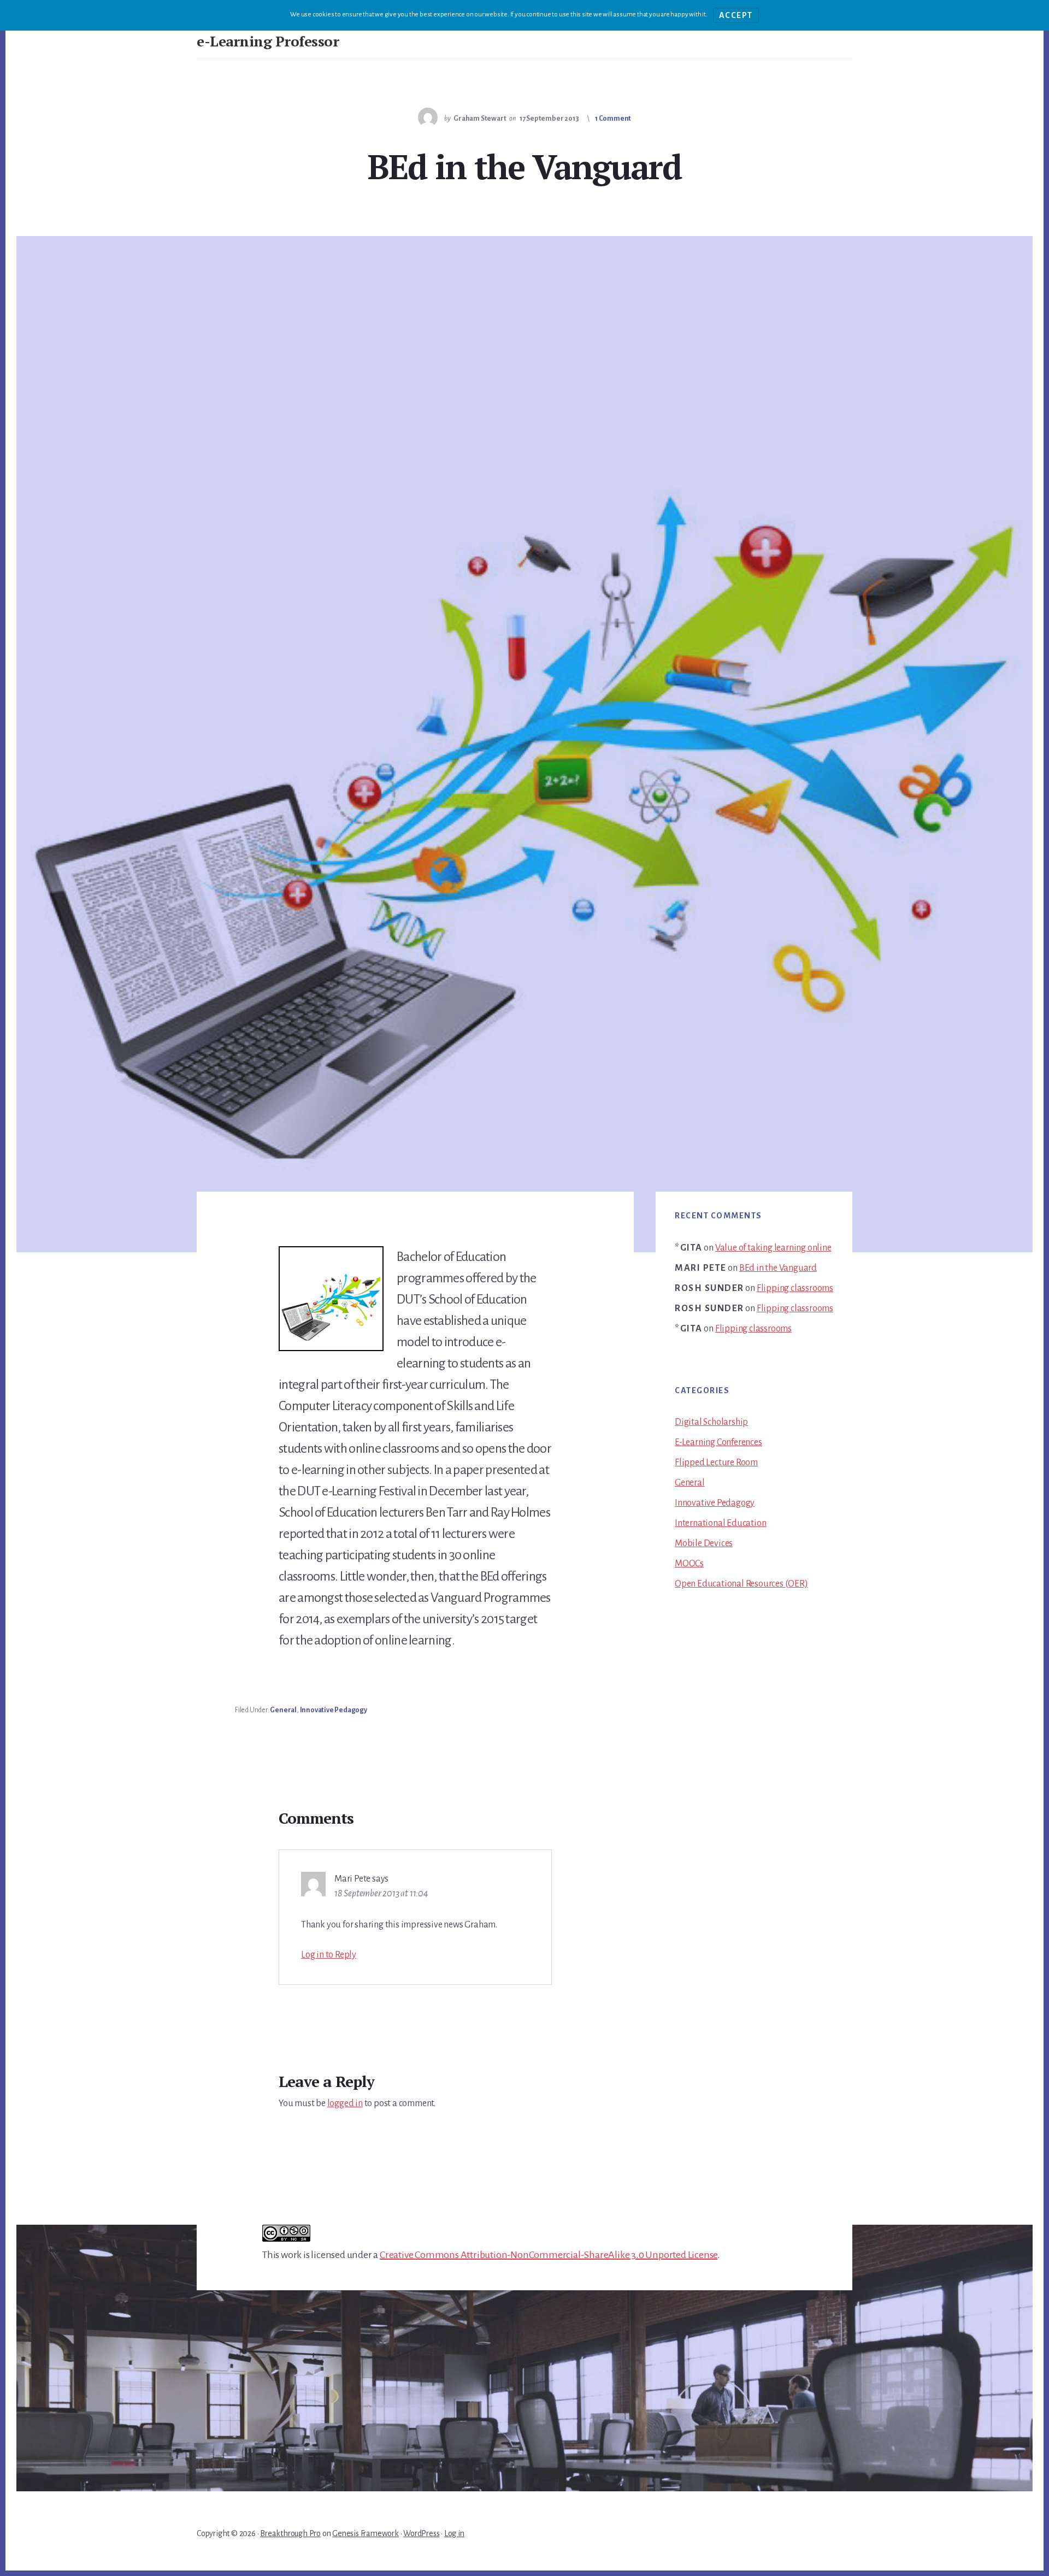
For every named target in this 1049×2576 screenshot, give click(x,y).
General (283, 1710)
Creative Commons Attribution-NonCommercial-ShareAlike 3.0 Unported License (549, 2255)
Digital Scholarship (711, 1422)
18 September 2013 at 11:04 (381, 1894)
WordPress (421, 2533)
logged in (345, 2103)
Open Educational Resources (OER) (741, 1584)
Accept (736, 15)
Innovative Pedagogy (334, 1710)
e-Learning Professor (268, 41)
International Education (720, 1523)
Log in (454, 2533)
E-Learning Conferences (718, 1442)
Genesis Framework (366, 2533)
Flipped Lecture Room (716, 1463)
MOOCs (689, 1564)
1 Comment (613, 119)
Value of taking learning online (773, 1248)
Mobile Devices (704, 1543)
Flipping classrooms (795, 1288)
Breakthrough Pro (290, 2533)
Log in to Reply (329, 1955)
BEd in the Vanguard (778, 1268)
